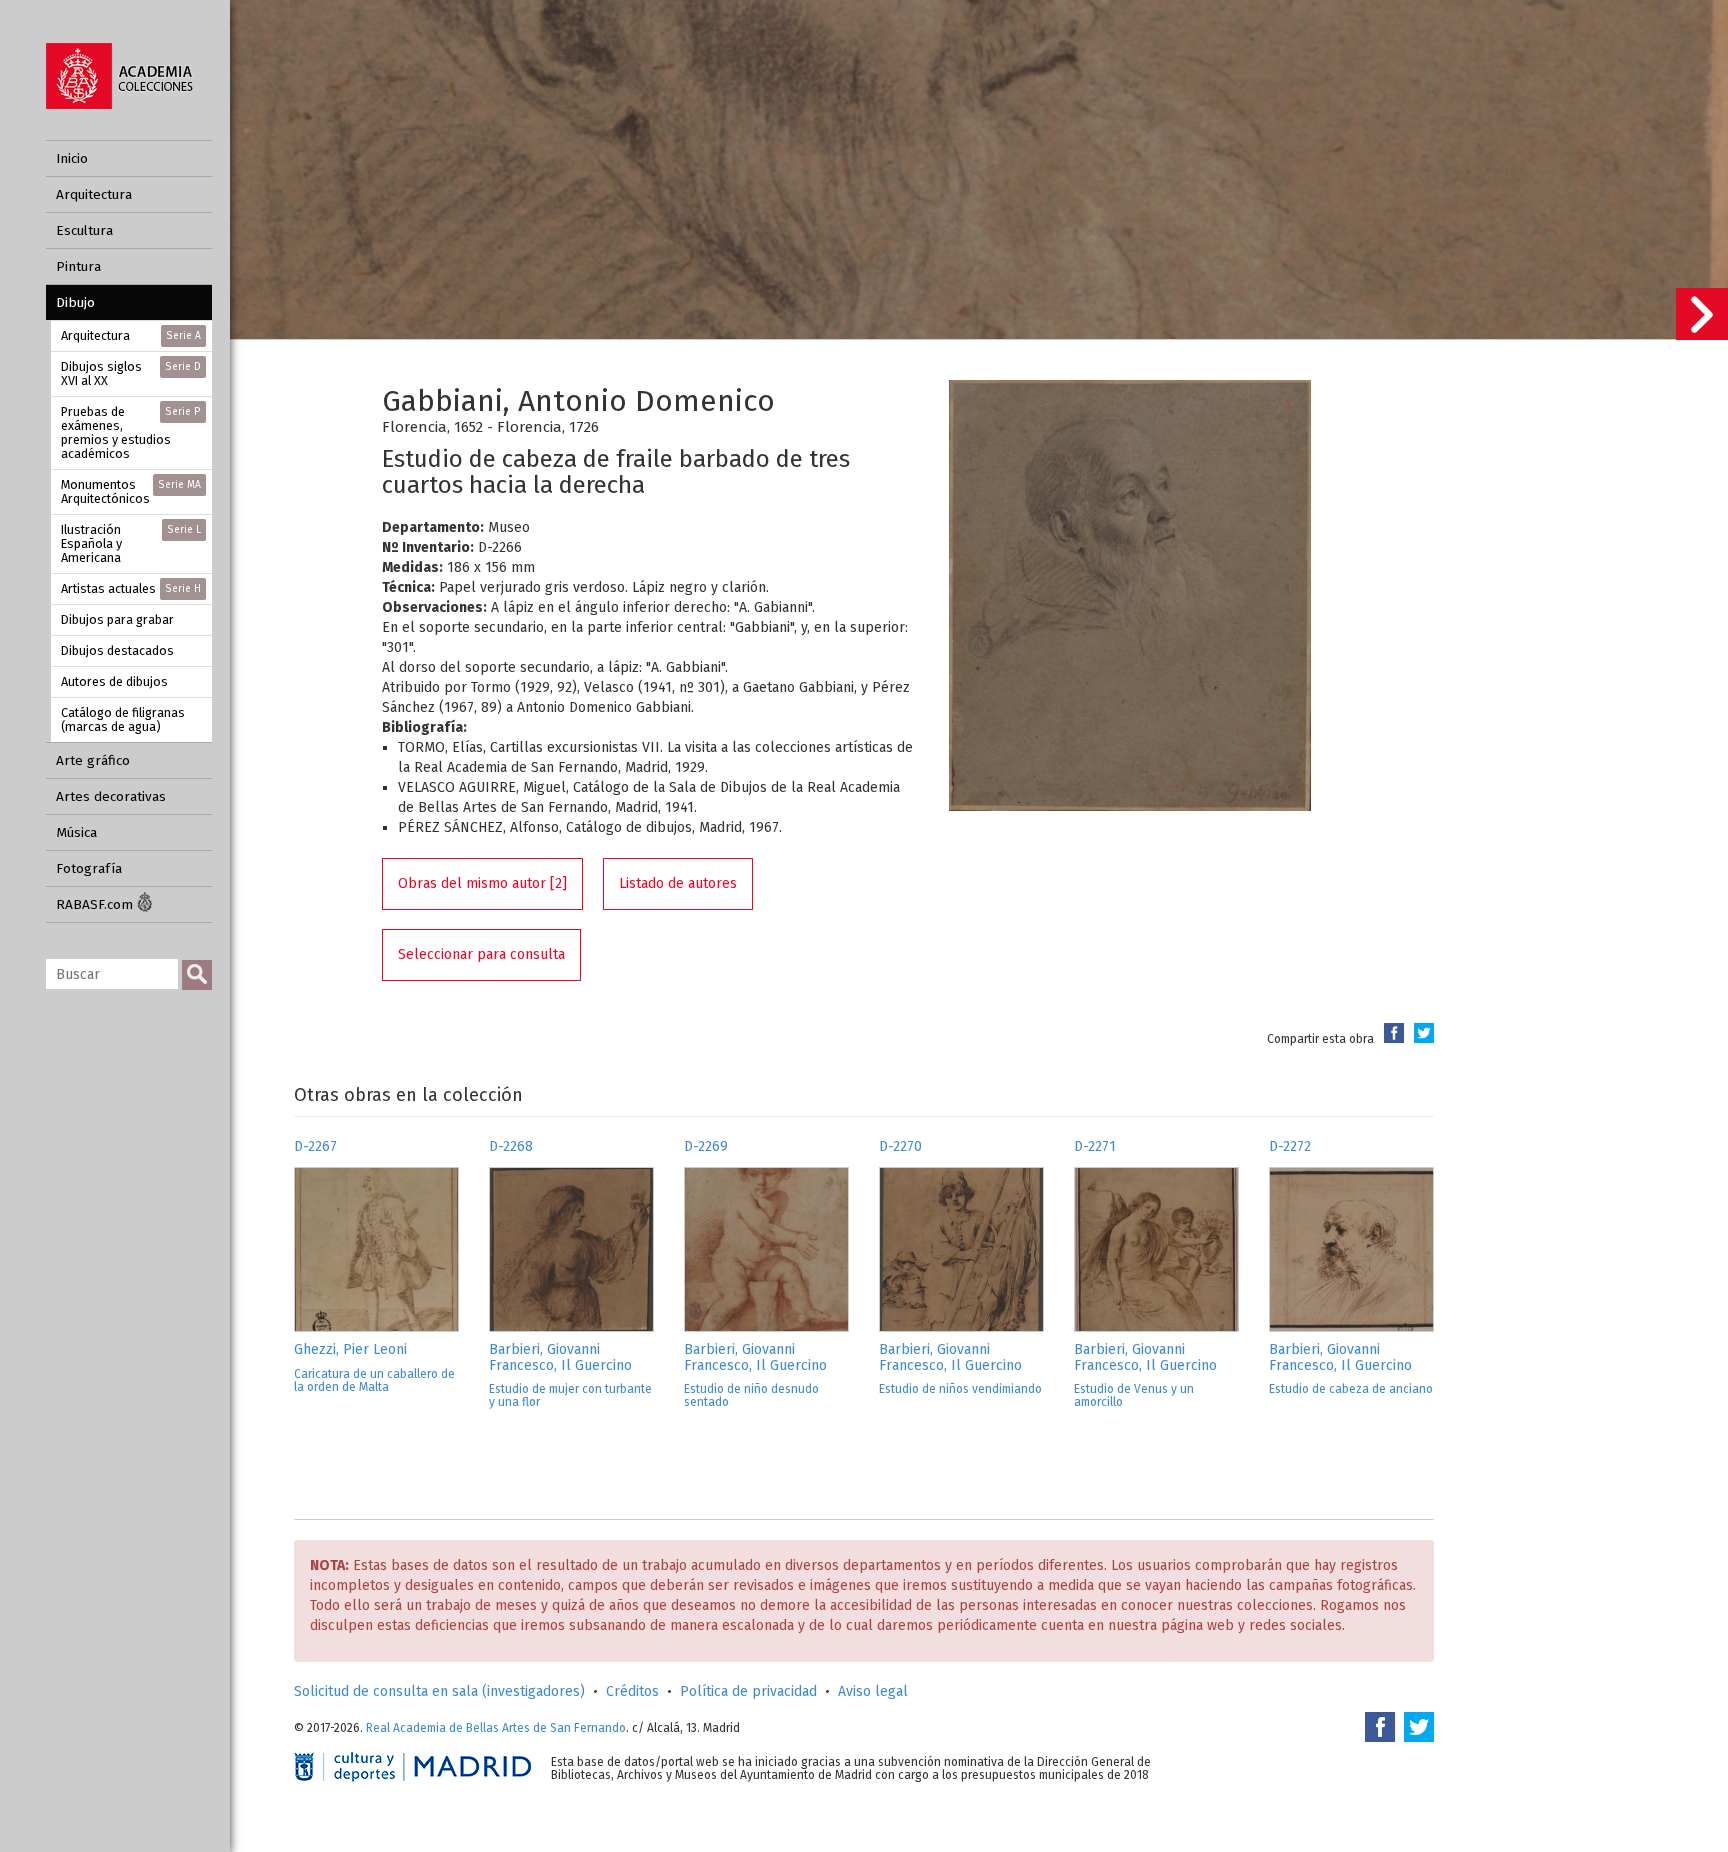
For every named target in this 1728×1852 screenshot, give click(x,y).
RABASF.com (96, 904)
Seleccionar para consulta (481, 954)
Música (76, 832)
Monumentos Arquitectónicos (131, 491)
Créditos (632, 1691)
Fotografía (89, 868)
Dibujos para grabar (117, 619)
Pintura (78, 266)
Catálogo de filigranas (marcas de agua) (123, 719)
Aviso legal (873, 1691)
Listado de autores (678, 883)
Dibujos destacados (117, 650)
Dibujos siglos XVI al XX (131, 373)
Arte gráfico (93, 760)
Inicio (72, 158)
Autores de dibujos (114, 681)
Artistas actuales (131, 588)
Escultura (84, 230)
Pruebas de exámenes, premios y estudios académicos (131, 432)
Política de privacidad (748, 1691)
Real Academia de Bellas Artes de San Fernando (496, 1728)
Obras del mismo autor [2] (482, 883)
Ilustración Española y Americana (131, 543)
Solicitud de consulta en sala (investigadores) (439, 1691)
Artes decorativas (111, 796)
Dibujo (75, 302)
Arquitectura (94, 194)
